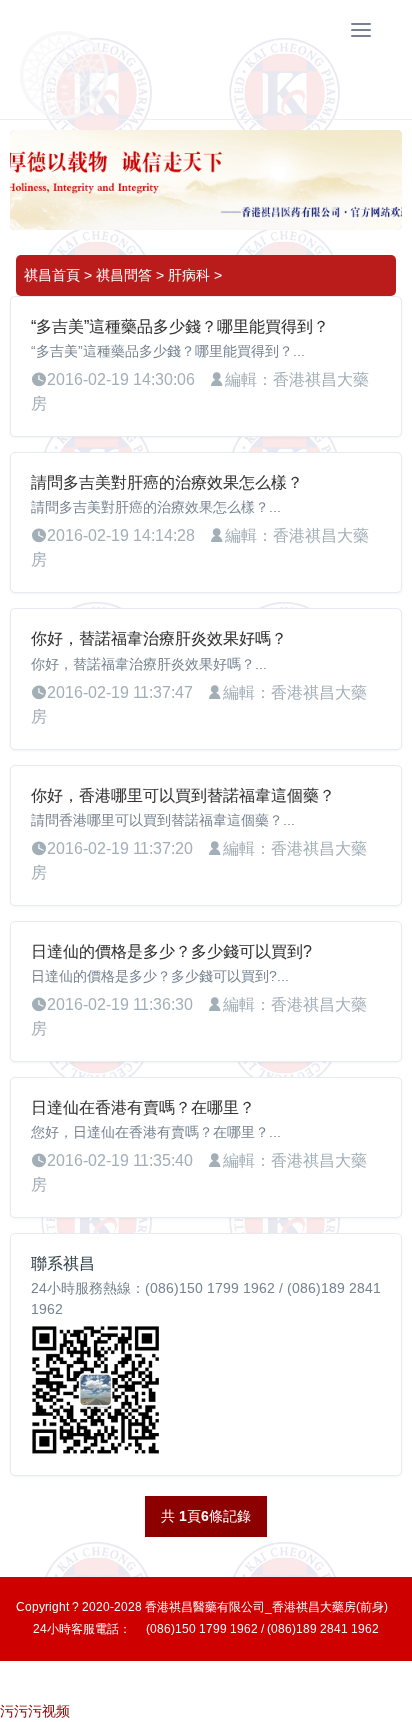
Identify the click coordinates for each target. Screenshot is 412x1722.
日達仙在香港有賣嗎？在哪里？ (143, 1107)
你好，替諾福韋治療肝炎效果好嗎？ (159, 638)
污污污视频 (35, 1711)
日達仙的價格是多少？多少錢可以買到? (171, 951)
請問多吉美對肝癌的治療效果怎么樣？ (167, 482)
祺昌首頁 (52, 275)
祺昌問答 (124, 275)
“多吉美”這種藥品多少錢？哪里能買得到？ (180, 326)
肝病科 (189, 275)
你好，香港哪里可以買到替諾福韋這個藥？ (183, 795)
